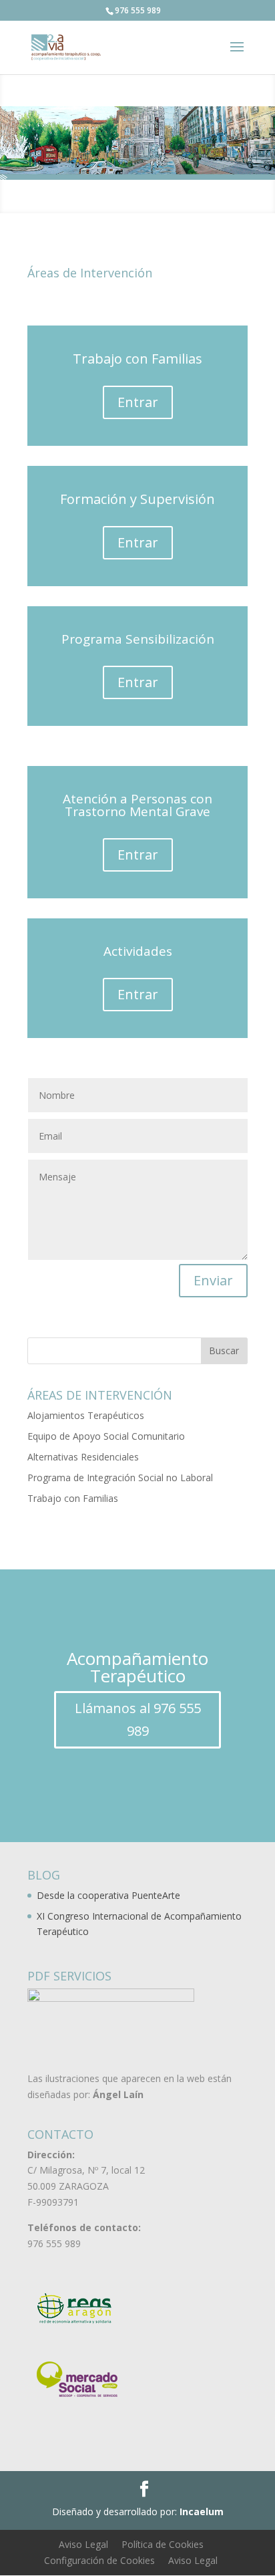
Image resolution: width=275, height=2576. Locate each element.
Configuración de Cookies (99, 2560)
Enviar (213, 1280)
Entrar (138, 402)
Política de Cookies (163, 2544)
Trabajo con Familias (73, 1498)
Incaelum (202, 2511)
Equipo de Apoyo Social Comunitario (106, 1436)
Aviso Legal (83, 2544)
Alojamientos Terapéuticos (86, 1415)
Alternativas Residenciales (83, 1457)
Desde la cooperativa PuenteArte (108, 1895)
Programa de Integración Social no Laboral (120, 1477)
